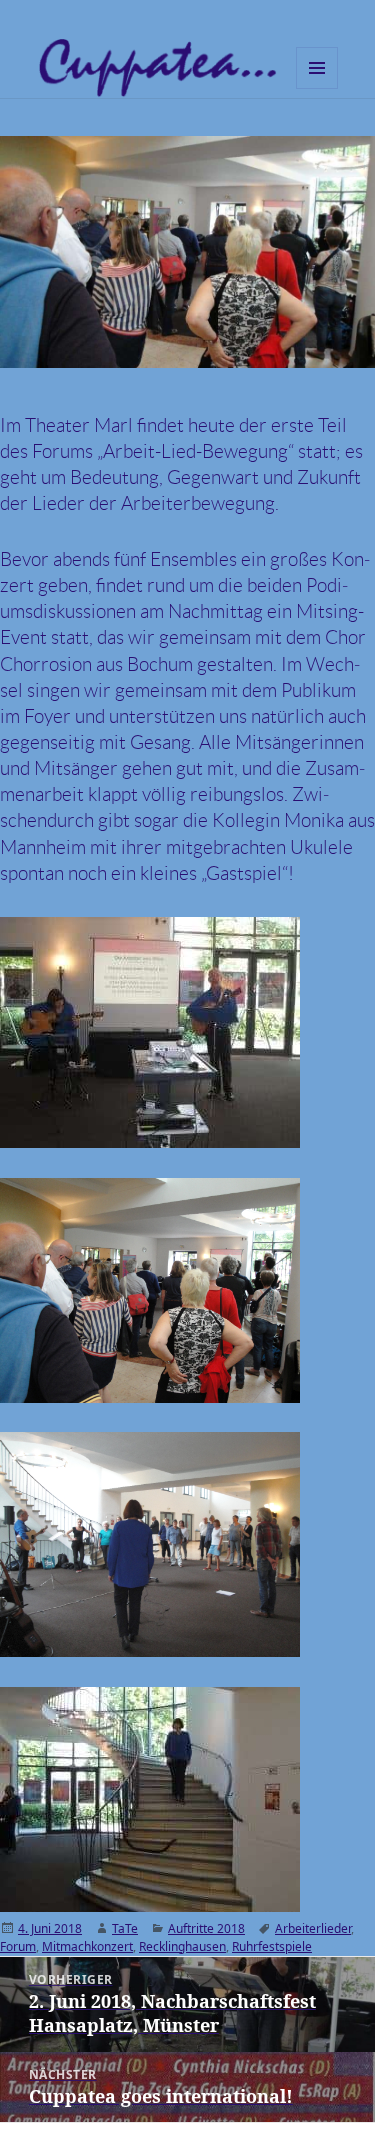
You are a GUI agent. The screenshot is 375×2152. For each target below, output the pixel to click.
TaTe (125, 1928)
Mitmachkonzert (87, 1946)
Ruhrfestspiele (272, 1946)
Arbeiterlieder (313, 1928)
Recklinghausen (182, 1946)
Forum (18, 1946)
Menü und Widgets (317, 88)
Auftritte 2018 (206, 1928)
